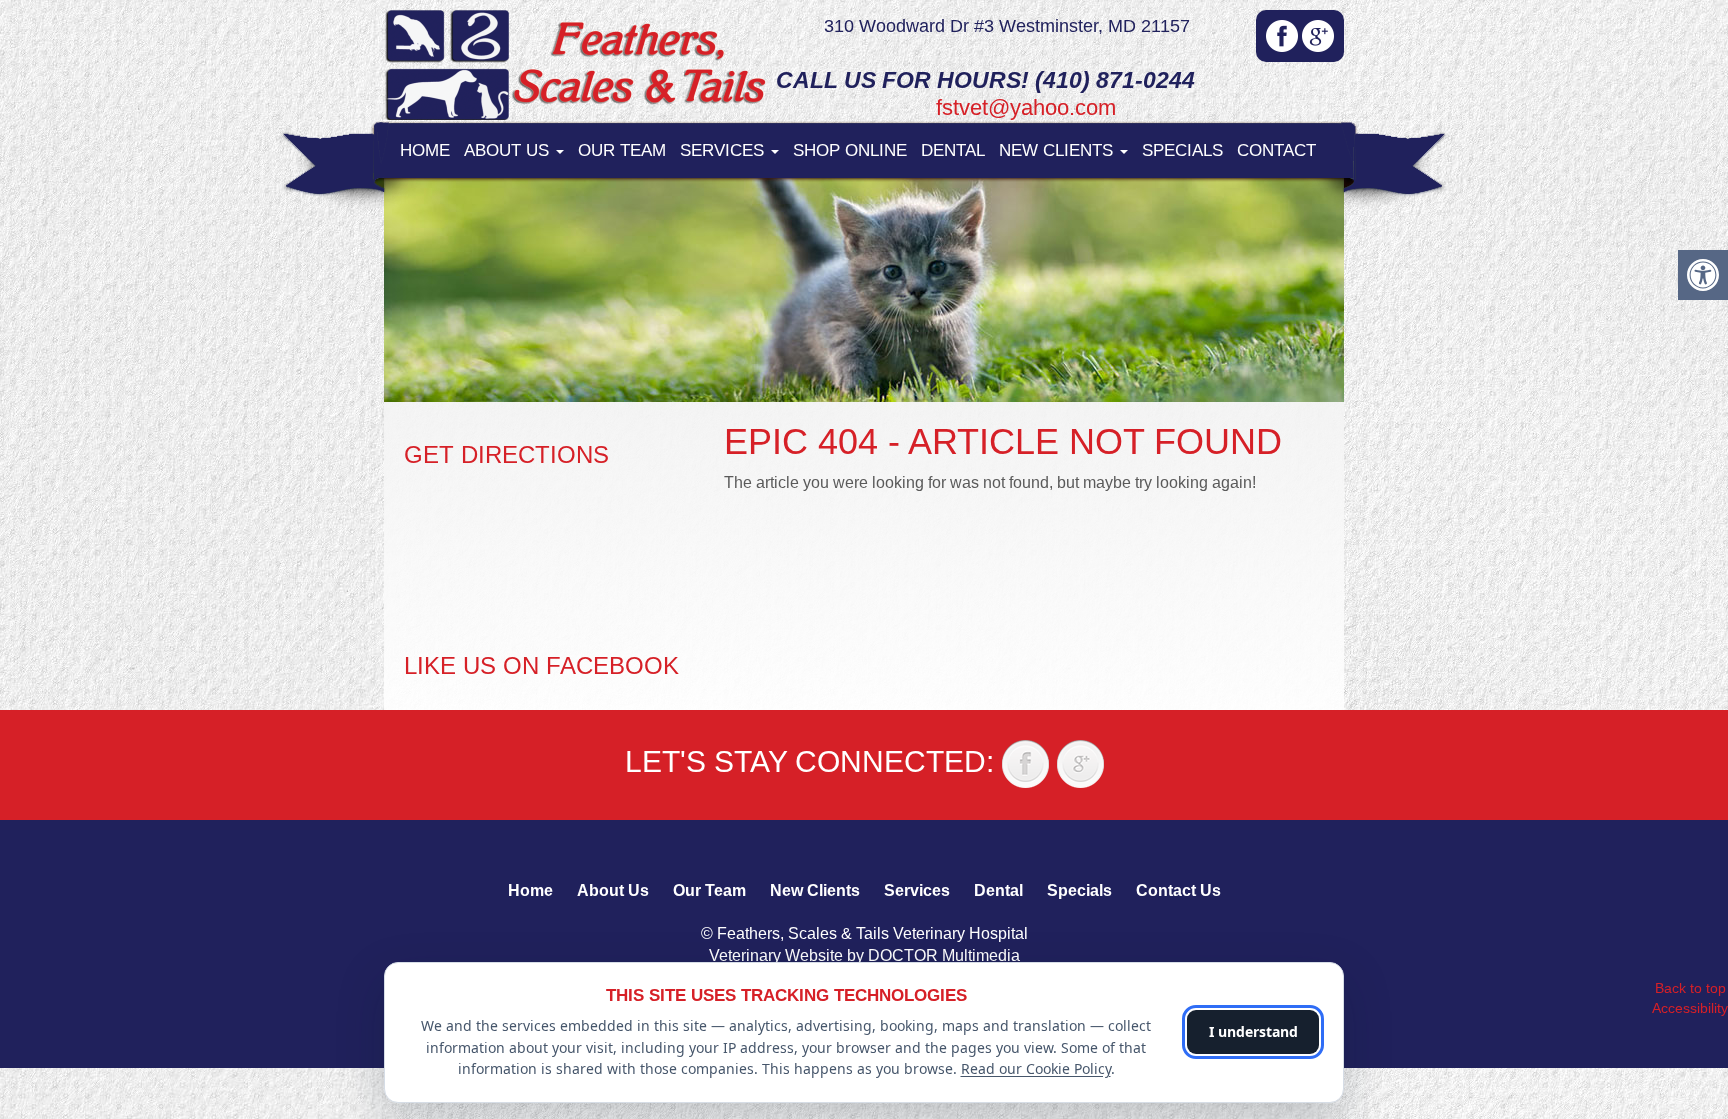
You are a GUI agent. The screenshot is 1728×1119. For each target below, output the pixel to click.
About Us (509, 150)
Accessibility (1690, 1008)
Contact (1276, 150)
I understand (1253, 1031)
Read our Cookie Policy (1036, 1068)
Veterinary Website (776, 955)
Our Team (622, 150)
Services (724, 150)
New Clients (1058, 150)
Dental (953, 150)
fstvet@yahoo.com (1026, 107)
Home (425, 150)
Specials (1182, 150)
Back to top (1690, 988)
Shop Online (850, 150)
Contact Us (1178, 890)
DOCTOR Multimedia (944, 955)
